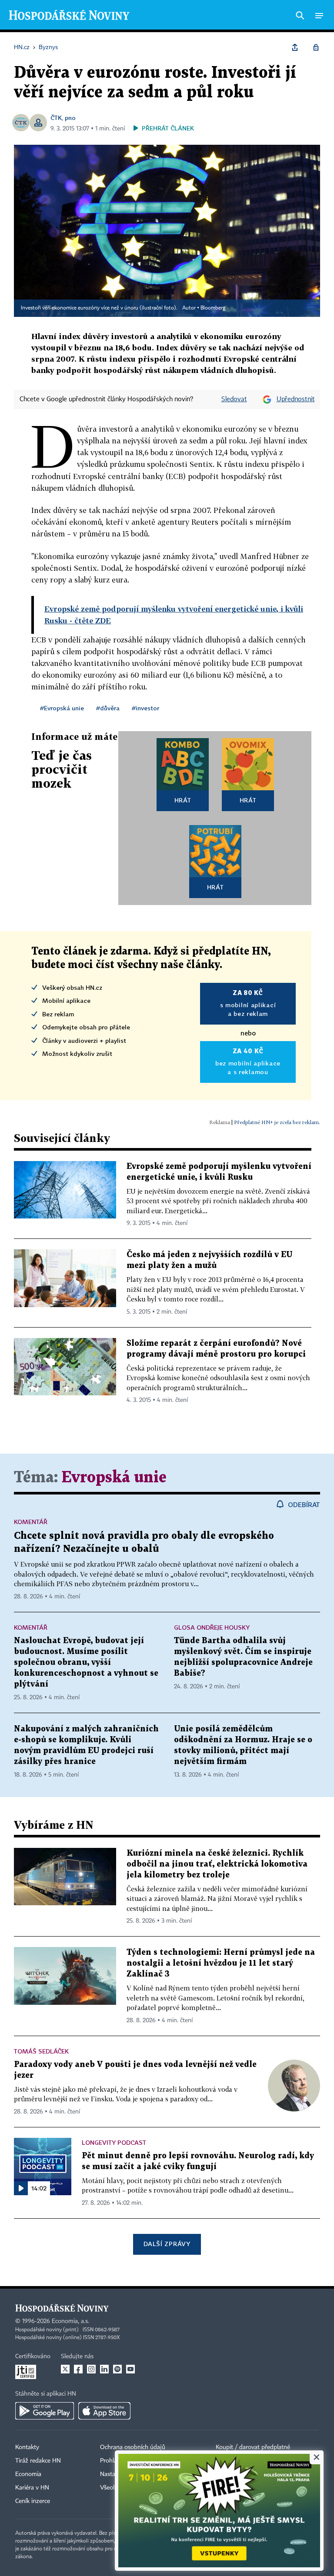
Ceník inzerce (33, 2501)
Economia (28, 2474)
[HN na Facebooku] (78, 2369)
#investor (145, 708)
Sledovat (234, 399)
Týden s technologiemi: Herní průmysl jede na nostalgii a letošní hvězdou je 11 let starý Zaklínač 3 (221, 1963)
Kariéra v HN (32, 2488)
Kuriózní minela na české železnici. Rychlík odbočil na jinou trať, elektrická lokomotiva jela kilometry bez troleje (217, 1864)
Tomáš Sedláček (41, 2051)
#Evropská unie (62, 708)
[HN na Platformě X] (65, 2369)
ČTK (56, 118)
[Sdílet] (295, 47)
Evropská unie (114, 1478)
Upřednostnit (296, 399)
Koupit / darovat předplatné (253, 2447)
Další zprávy (167, 2244)
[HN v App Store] (104, 2411)
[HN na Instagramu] (91, 2369)
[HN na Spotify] (117, 2369)
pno (70, 118)
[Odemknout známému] (316, 47)
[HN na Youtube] (130, 2369)
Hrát (183, 800)
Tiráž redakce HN (38, 2461)
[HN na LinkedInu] (104, 2369)
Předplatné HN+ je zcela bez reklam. (277, 1122)
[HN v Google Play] (45, 2411)
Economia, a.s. (70, 2321)
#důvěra (108, 708)
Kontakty (27, 2447)
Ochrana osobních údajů (133, 2447)
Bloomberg (213, 308)
